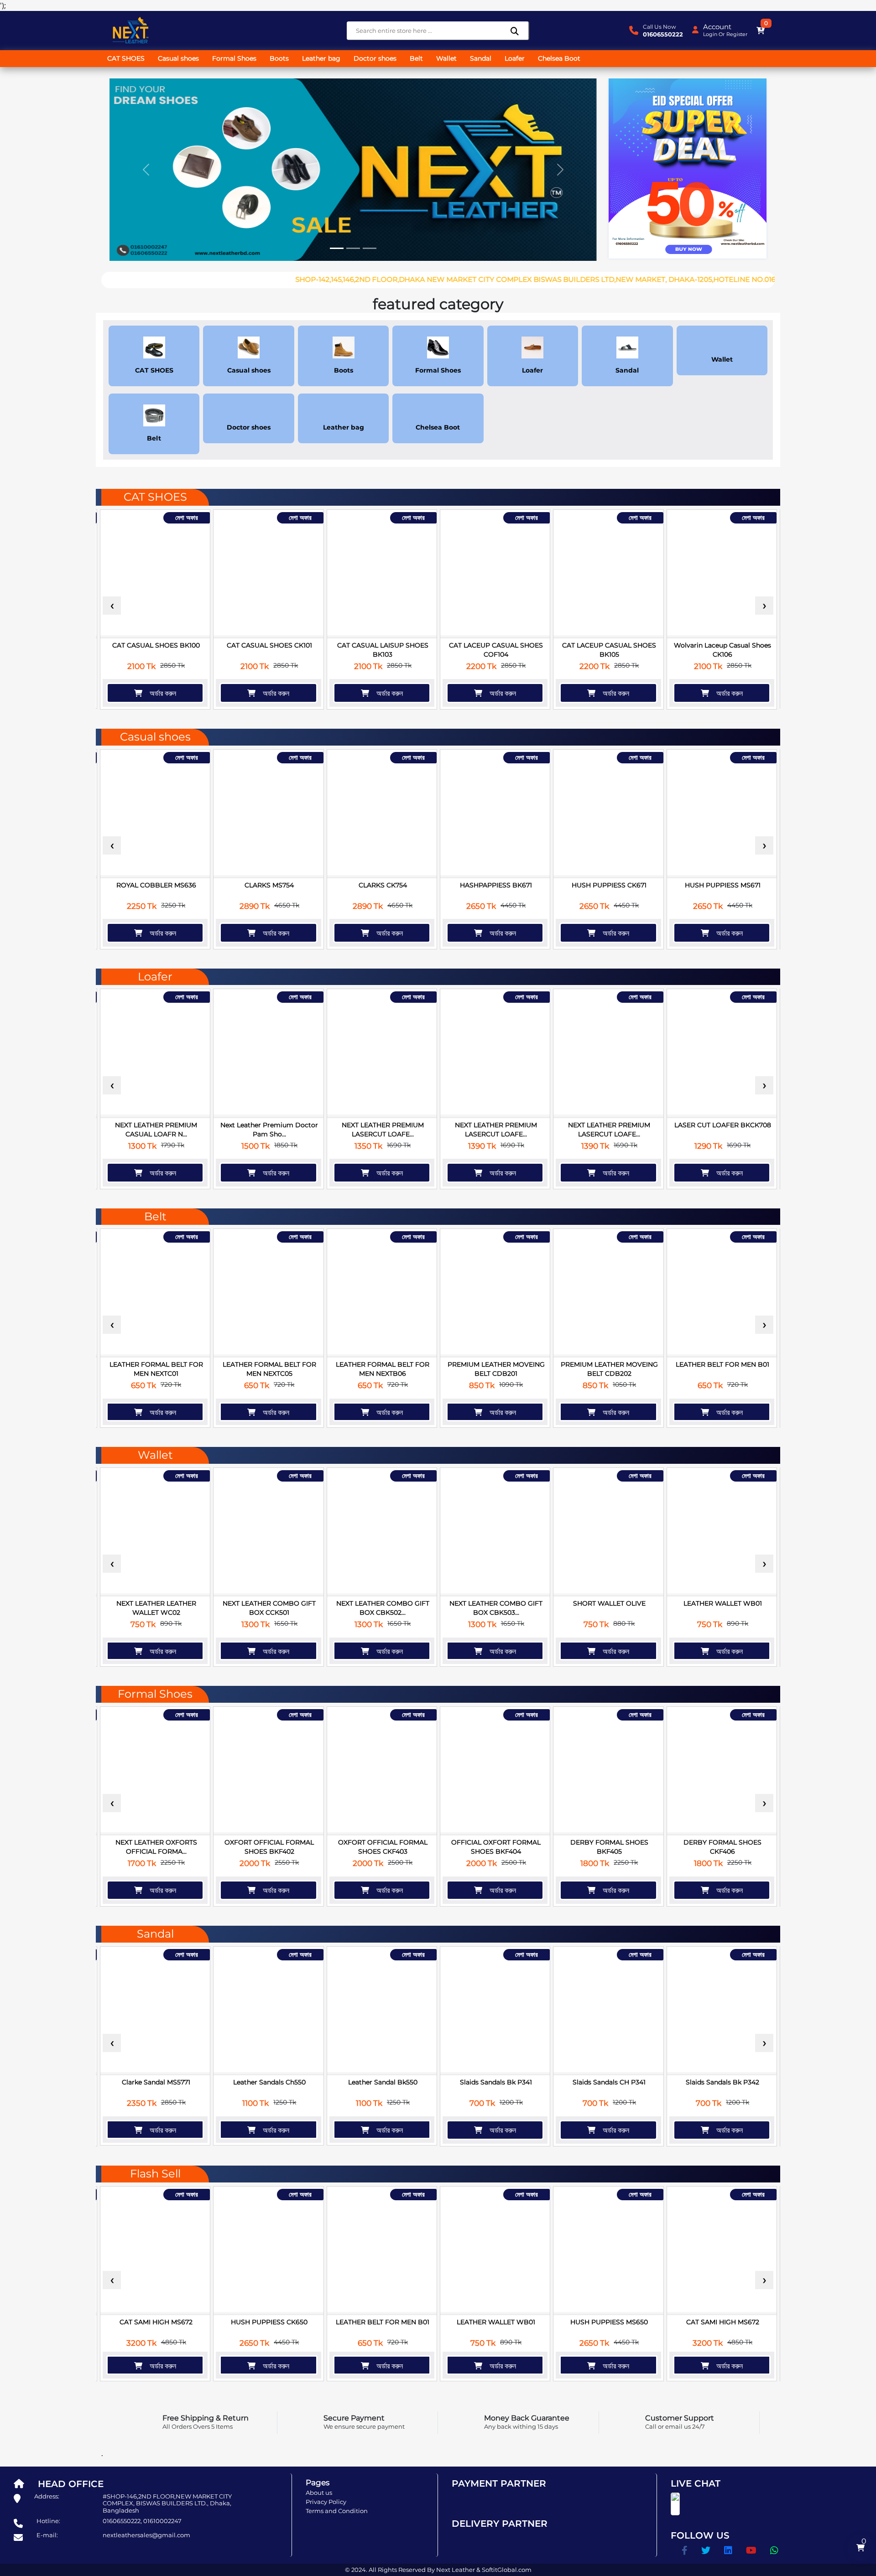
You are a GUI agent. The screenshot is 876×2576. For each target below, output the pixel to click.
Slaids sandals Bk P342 (722, 2082)
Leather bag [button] (321, 58)
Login (710, 34)
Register (737, 34)
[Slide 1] (337, 248)
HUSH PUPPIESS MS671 (723, 885)
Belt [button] (416, 58)
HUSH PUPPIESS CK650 (269, 2322)
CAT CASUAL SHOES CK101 (269, 645)
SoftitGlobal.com (507, 2570)
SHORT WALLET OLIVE (609, 1603)
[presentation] (112, 606)
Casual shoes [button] (178, 58)
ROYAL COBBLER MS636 (156, 885)
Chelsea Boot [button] (559, 58)
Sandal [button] (481, 58)
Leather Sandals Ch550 (269, 2082)
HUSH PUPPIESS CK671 (609, 885)
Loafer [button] (515, 58)
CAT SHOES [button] (126, 58)
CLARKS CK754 (383, 885)
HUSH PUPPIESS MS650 (609, 2322)
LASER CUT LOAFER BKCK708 (723, 1125)
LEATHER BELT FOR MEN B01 (722, 1364)
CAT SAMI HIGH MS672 (156, 2322)
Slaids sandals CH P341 (609, 2082)
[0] (761, 31)
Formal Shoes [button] (234, 58)
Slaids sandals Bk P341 (496, 2082)
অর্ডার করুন (159, 693)
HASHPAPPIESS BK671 (496, 885)
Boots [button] (279, 58)
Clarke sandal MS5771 (156, 2082)
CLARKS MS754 (269, 885)
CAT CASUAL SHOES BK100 (156, 645)
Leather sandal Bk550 (383, 2082)
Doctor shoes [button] (375, 58)
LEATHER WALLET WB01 (723, 1603)
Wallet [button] (446, 58)
